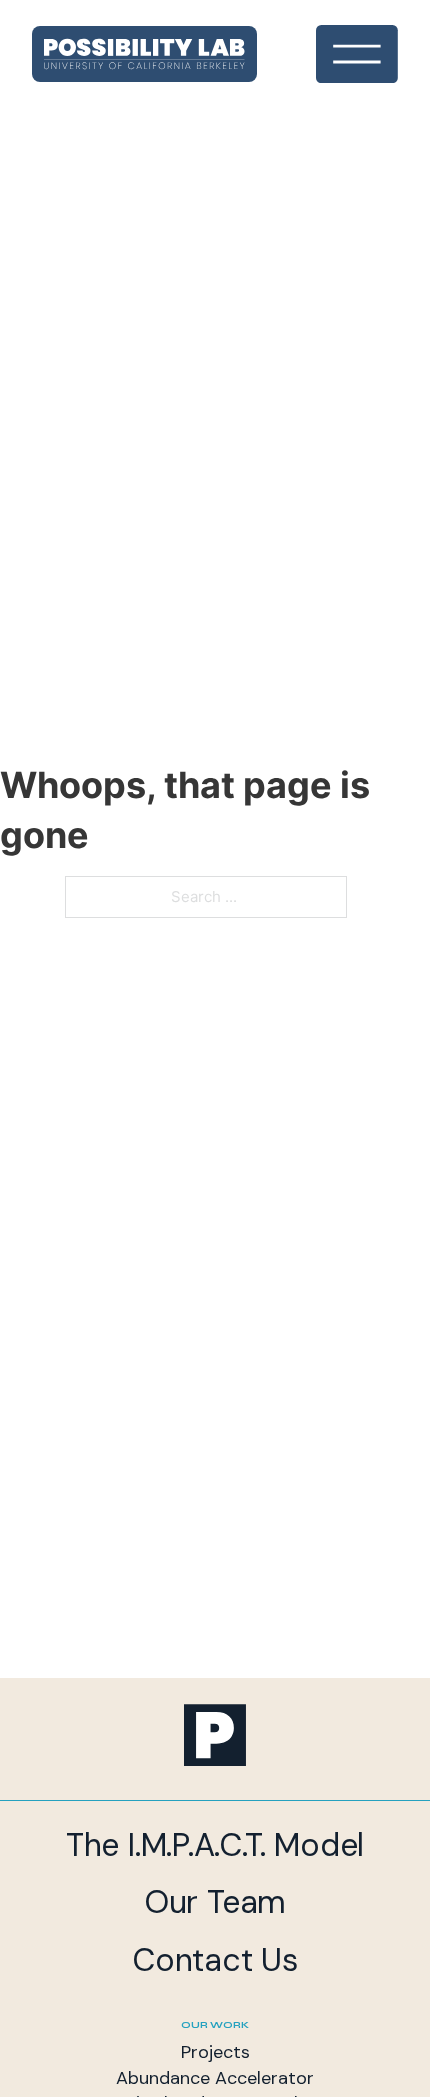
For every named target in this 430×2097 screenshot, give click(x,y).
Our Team (215, 1902)
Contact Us (215, 1960)
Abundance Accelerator (215, 2078)
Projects (215, 2052)
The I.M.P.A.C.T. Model (215, 1845)
